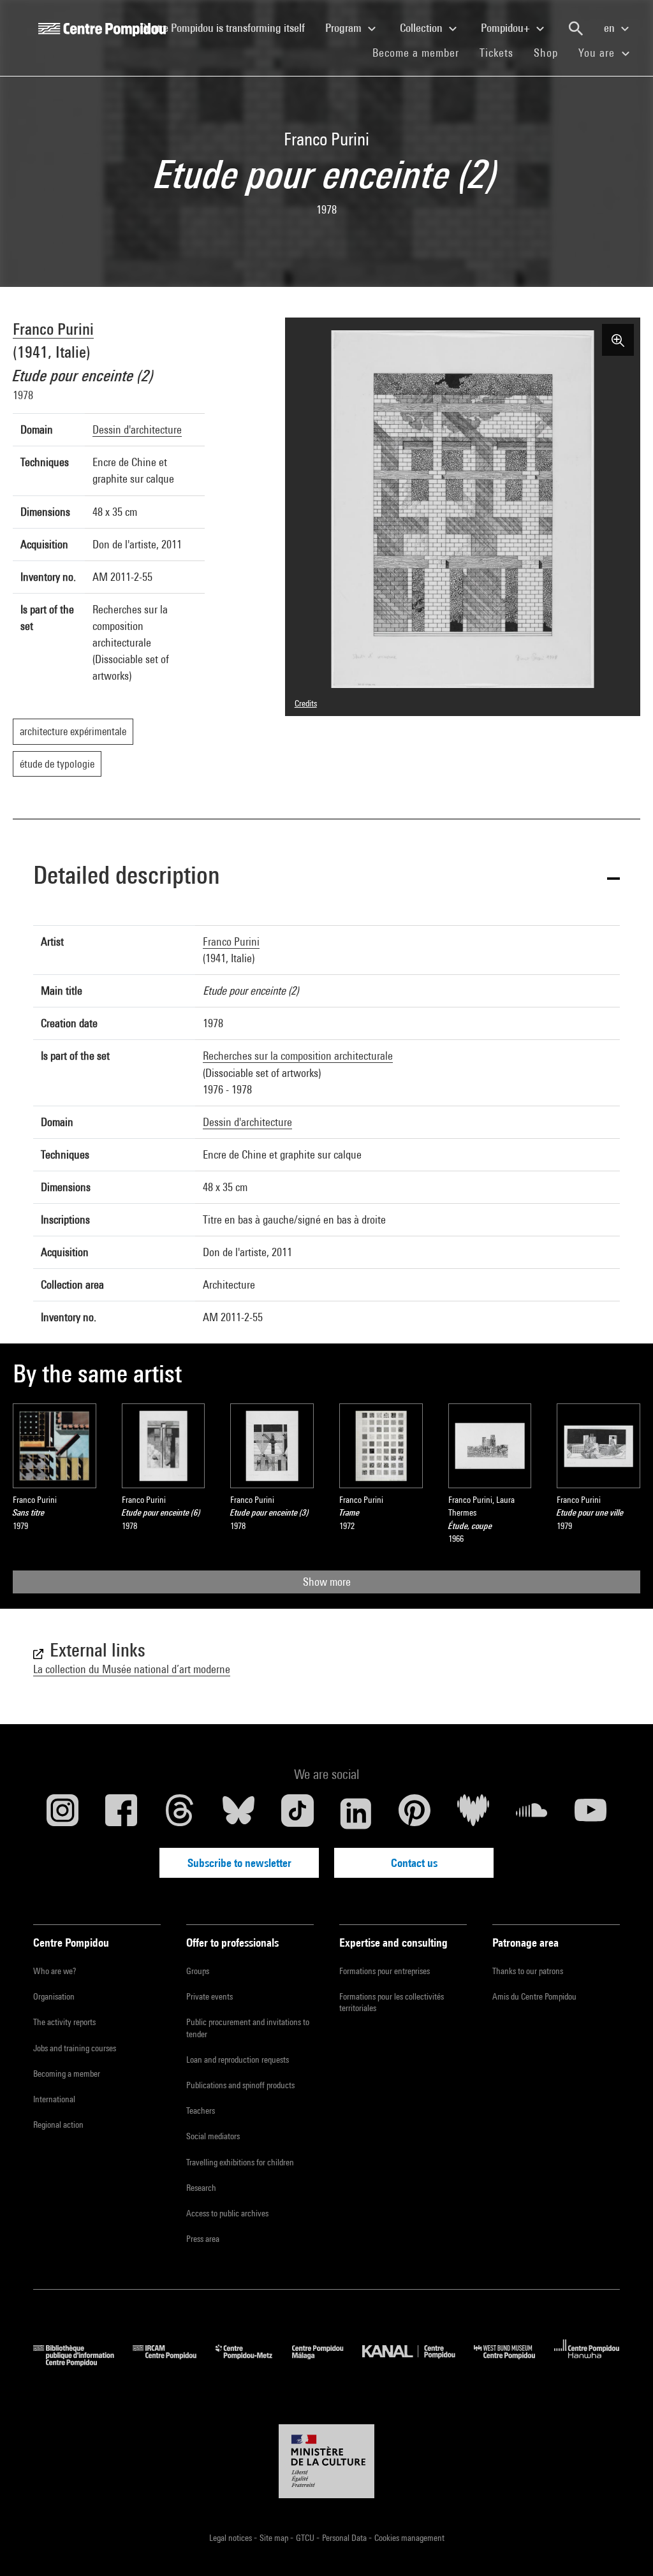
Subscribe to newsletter (239, 1863)
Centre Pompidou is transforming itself (228, 27)
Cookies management (409, 2538)
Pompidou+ (507, 28)
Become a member (421, 52)
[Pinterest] (415, 1813)
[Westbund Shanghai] (514, 2362)
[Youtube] (591, 1813)
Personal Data (345, 2538)
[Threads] (180, 1813)
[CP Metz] (253, 2362)
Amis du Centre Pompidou (534, 1996)
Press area (203, 2239)
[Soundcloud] (532, 1813)
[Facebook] (121, 1813)
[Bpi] (83, 2362)
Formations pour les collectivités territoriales (392, 2002)
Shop (551, 52)
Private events (209, 1996)
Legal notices (231, 2538)
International (54, 2099)
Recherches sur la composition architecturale (298, 1056)
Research (201, 2188)
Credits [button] (306, 703)
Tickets (496, 53)
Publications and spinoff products (240, 2085)
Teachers (201, 2111)
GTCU (306, 2538)
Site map (275, 2538)
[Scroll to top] (623, 2546)
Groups (198, 1971)
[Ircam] (174, 2362)
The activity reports (64, 2022)
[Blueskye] (238, 1813)
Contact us (414, 1863)
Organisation (54, 1996)
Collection (422, 28)
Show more (327, 1582)
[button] (326, 877)
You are (598, 53)
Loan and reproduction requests (238, 2060)
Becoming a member (67, 2074)
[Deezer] (473, 1813)
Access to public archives (227, 2213)
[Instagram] (62, 1813)
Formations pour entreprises (385, 1971)
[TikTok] (297, 1813)
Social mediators (213, 2136)
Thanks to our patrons (528, 1971)
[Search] (576, 29)
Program (345, 28)
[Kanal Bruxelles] (418, 2362)
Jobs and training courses (75, 2048)
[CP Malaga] (327, 2362)
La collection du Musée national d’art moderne (132, 1669)
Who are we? (55, 1971)
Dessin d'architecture (137, 429)
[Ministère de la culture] (326, 2461)
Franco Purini (53, 329)
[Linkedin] (356, 1813)
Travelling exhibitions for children (240, 2162)
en (611, 28)
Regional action (58, 2125)
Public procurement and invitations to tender (248, 2028)
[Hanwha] (587, 2362)
